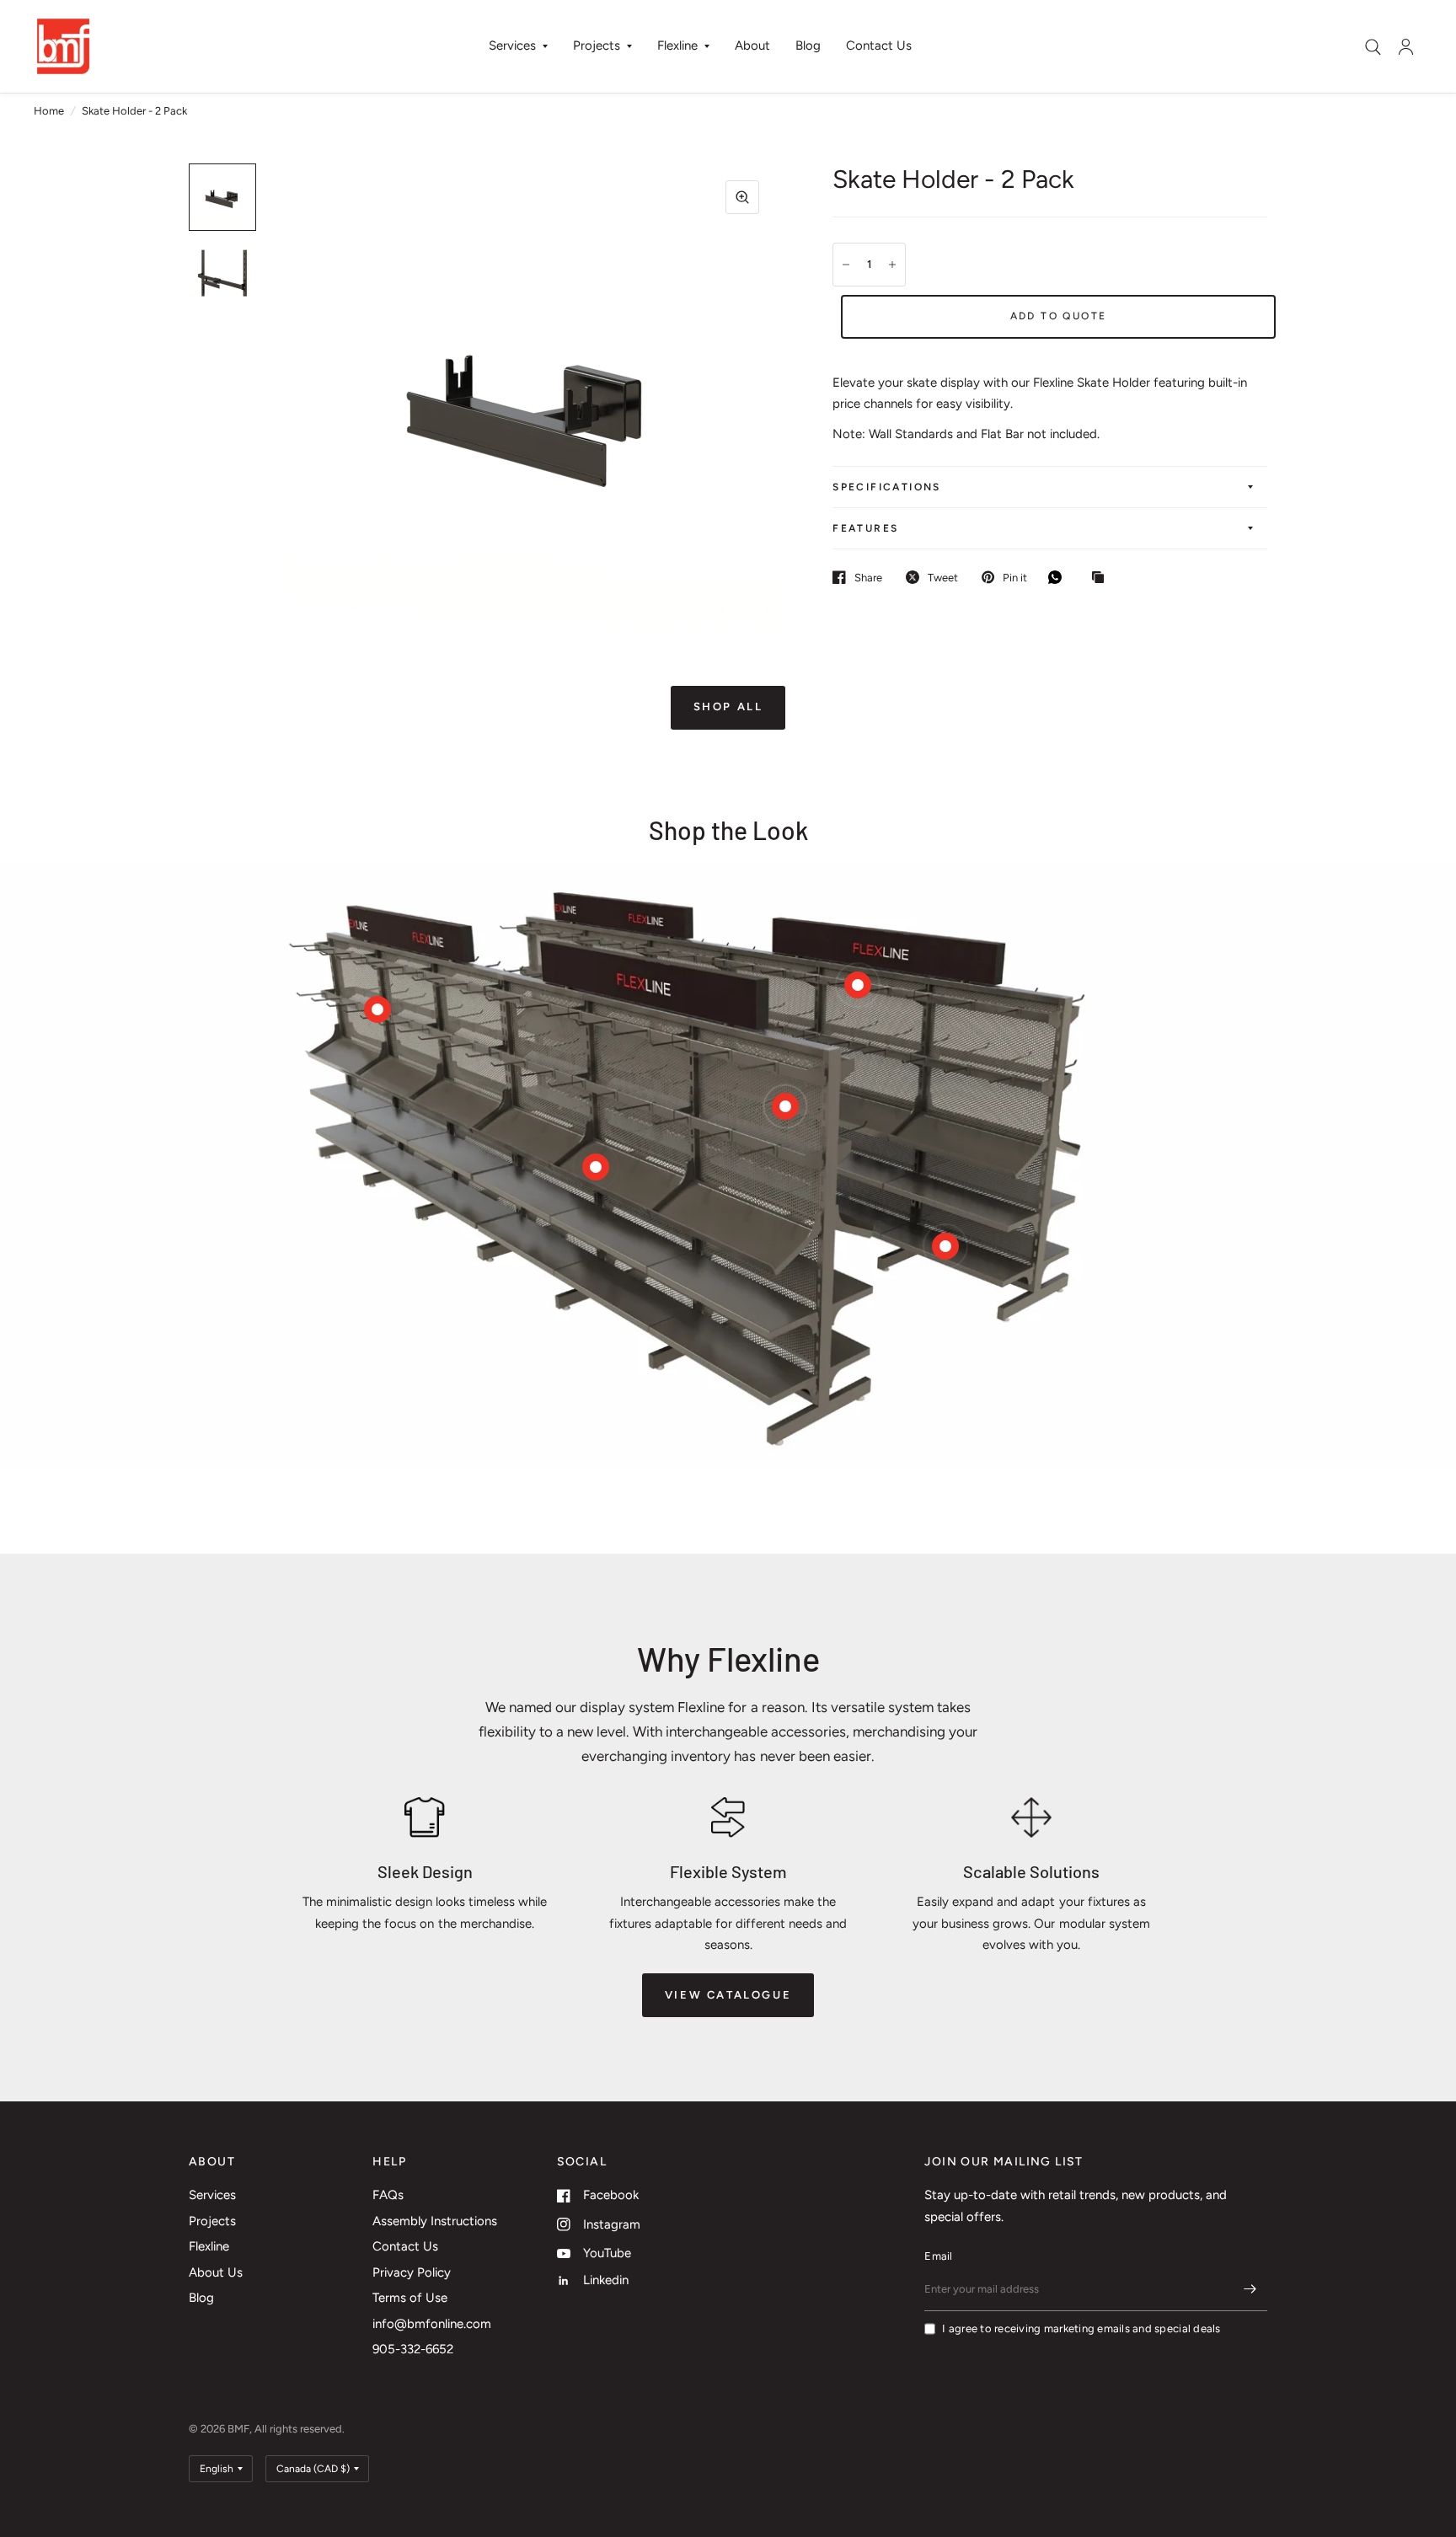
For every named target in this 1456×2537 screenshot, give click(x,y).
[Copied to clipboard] (1102, 578)
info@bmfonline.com (432, 2324)
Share (868, 578)
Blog (808, 45)
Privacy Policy (412, 2272)
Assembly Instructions (435, 2221)
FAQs (388, 2195)
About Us (216, 2272)
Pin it (1015, 578)
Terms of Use (410, 2298)
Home (49, 111)
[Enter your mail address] (1250, 2289)
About (752, 45)
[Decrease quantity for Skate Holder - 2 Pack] (846, 265)
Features (865, 528)
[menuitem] (518, 46)
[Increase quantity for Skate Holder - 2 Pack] (892, 265)
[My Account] (1406, 46)
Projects (597, 45)
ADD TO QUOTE (1059, 316)
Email (938, 2256)
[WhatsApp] (1059, 577)
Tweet (943, 578)
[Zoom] (742, 197)
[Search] (1373, 47)
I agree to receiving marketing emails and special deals (1081, 2328)
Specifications (887, 487)
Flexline (677, 45)
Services (512, 45)
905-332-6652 (413, 2349)
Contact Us (879, 45)
